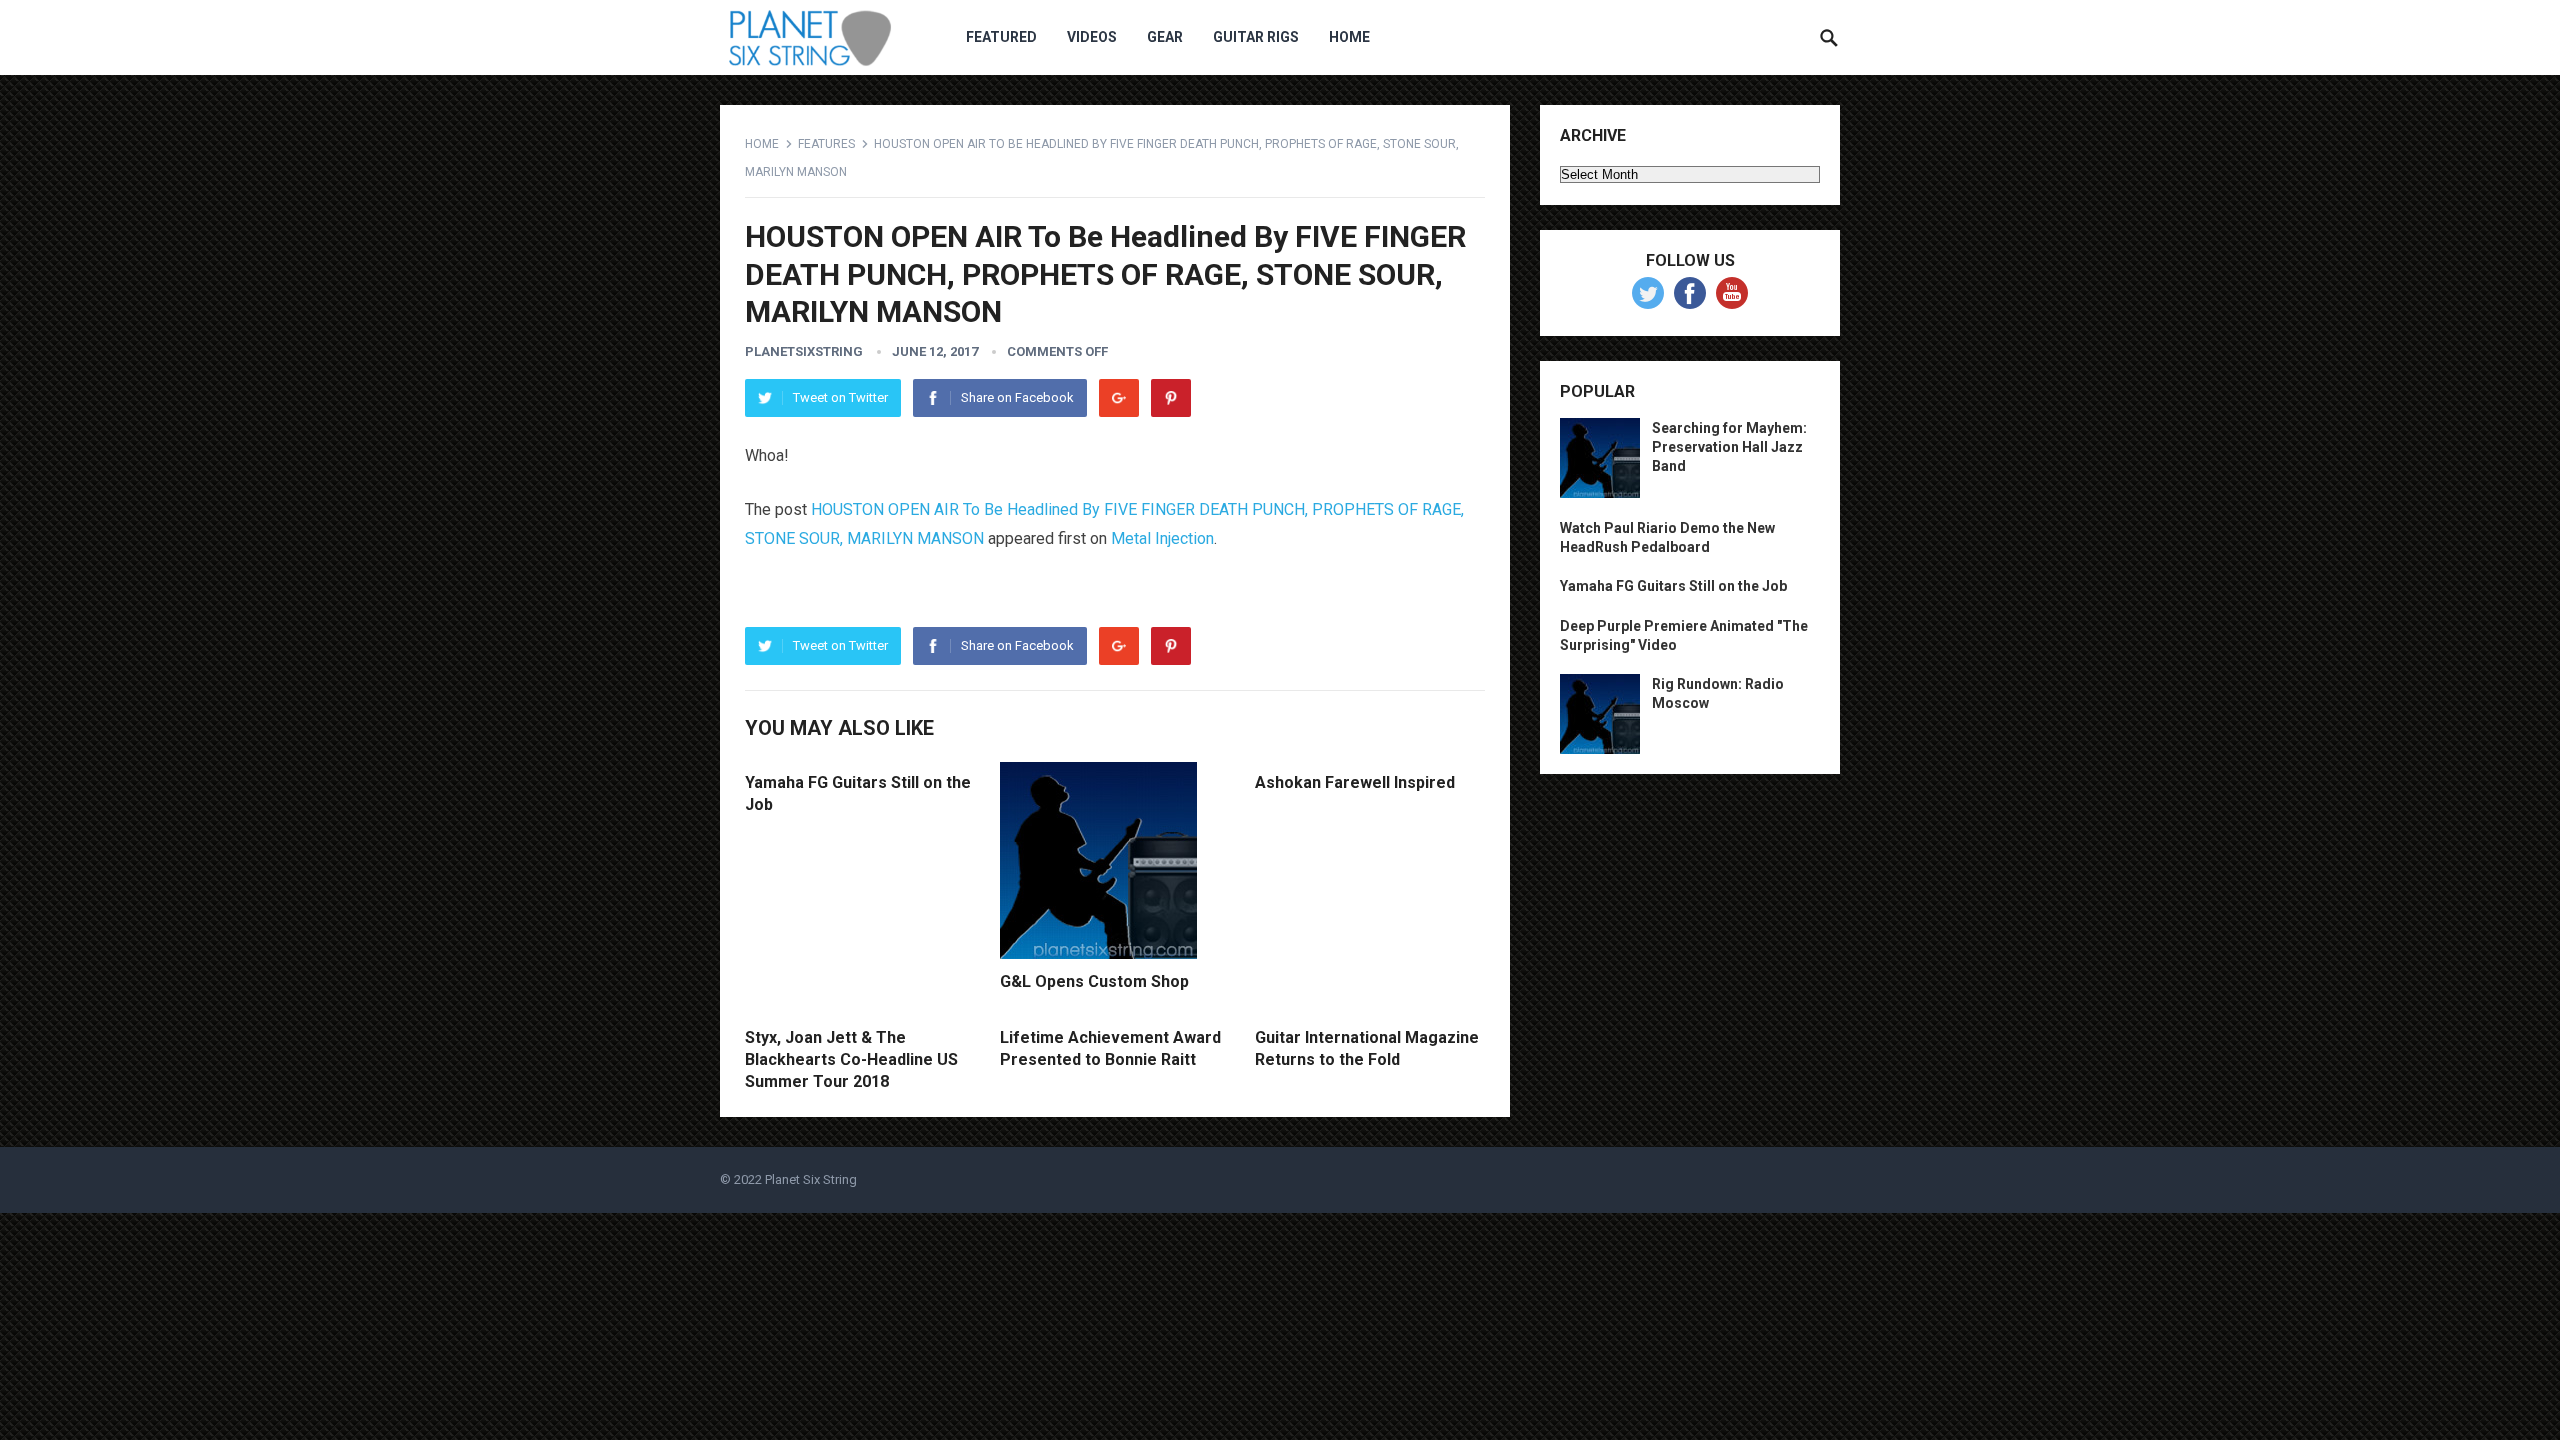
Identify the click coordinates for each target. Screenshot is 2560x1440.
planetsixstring (804, 351)
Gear (1165, 37)
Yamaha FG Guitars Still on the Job (1673, 586)
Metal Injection (1162, 538)
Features (826, 144)
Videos (1092, 37)
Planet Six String (811, 1179)
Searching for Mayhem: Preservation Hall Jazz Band (1729, 447)
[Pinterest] (1171, 398)
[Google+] (1119, 398)
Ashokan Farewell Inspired (1355, 782)
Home (1349, 37)
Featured (1001, 37)
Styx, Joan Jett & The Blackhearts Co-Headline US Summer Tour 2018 (851, 1059)
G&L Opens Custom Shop (1094, 981)
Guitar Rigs (1256, 37)
